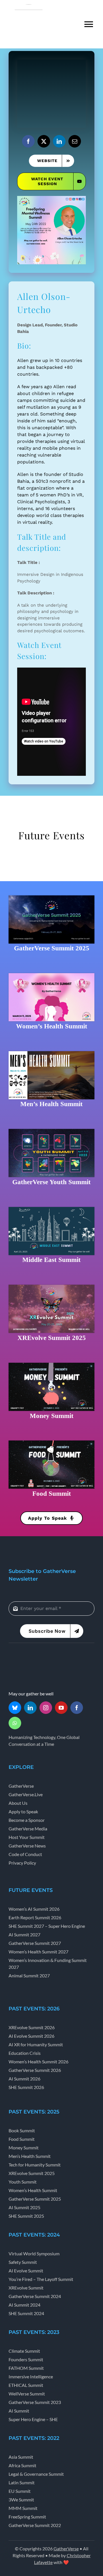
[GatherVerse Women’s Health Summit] (51, 975)
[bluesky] (15, 1708)
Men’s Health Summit (51, 1104)
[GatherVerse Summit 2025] (51, 897)
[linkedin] (59, 141)
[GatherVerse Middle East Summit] (51, 1209)
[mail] (75, 141)
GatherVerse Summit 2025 (52, 948)
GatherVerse (66, 2549)
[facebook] (28, 141)
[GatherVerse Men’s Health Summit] (51, 1053)
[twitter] (44, 141)
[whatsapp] (15, 1723)
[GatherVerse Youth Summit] (51, 1131)
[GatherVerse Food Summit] (51, 1443)
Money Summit (52, 1416)
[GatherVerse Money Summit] (51, 1365)
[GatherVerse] (30, 1656)
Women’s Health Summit (52, 1026)
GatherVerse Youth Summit (51, 1182)
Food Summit (52, 1493)
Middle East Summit (51, 1260)
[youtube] (61, 1708)
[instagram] (46, 1708)
